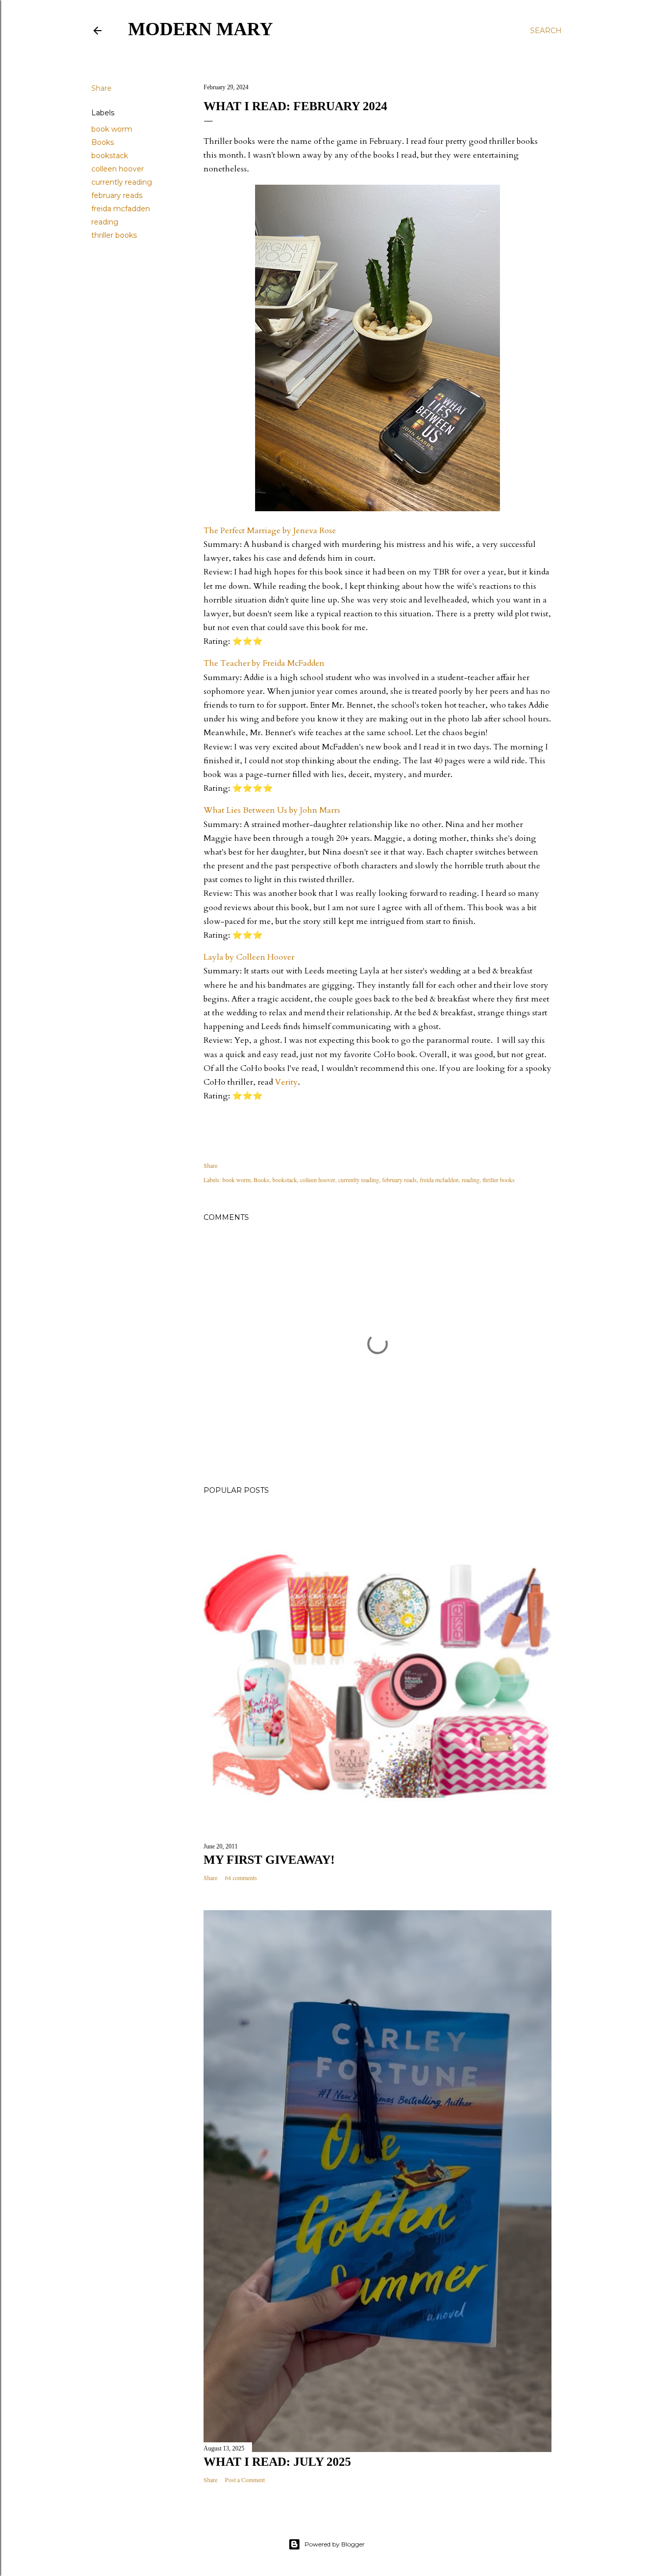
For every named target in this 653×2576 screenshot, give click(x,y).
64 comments (241, 1878)
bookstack (110, 156)
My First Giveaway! (269, 1860)
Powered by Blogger (335, 2544)
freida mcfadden (121, 209)
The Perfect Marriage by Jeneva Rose (270, 531)
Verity (286, 1082)
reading (105, 222)
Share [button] (102, 88)
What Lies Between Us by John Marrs (272, 810)
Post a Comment (245, 2480)
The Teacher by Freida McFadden (264, 663)
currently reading (122, 182)
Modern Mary (200, 29)
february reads (117, 195)
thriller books (114, 235)
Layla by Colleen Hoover (249, 957)
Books (103, 142)
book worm (112, 129)
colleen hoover (118, 169)
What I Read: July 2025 (277, 2462)
